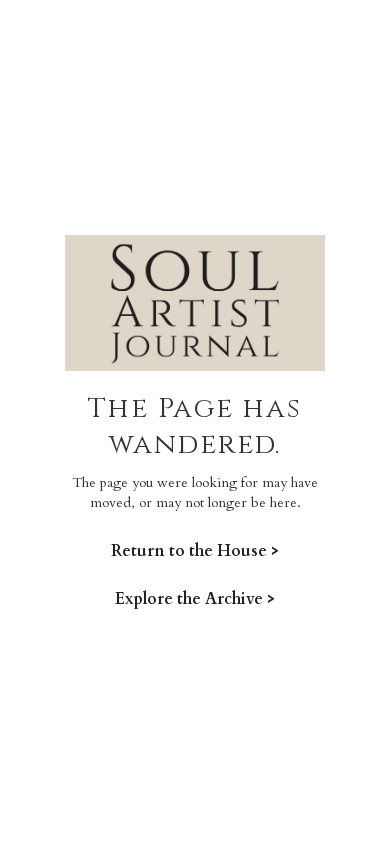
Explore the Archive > (195, 598)
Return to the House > (195, 550)
